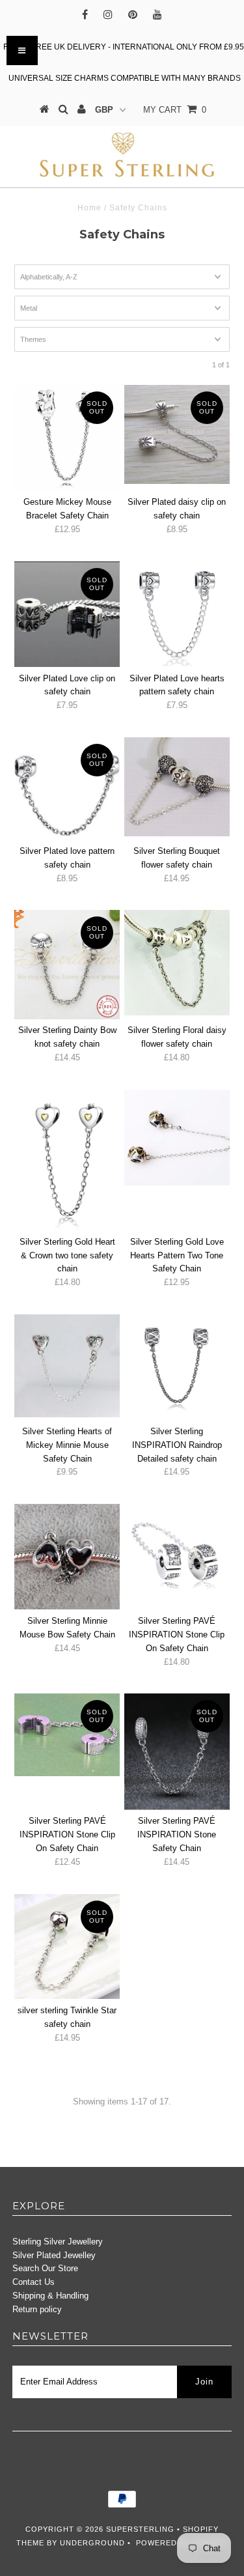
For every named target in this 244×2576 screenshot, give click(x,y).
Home (89, 208)
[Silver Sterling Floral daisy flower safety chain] (177, 963)
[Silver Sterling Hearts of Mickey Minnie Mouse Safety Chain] (67, 1366)
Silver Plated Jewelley (54, 2255)
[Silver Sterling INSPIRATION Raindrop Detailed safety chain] (177, 1367)
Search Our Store (45, 2268)
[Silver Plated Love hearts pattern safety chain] (177, 614)
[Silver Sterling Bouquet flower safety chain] (177, 787)
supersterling (140, 2529)
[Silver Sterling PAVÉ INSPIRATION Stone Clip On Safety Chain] (177, 1557)
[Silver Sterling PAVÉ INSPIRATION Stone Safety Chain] (177, 1751)
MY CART (175, 110)
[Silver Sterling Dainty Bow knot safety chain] (67, 964)
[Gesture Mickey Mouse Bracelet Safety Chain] (67, 438)
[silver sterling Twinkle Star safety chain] (67, 1947)
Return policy (37, 2309)
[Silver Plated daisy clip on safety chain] (177, 434)
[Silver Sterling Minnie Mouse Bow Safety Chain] (67, 1557)
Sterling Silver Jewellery (58, 2242)
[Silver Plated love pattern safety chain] (67, 788)
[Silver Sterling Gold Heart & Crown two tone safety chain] (67, 1160)
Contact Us (34, 2282)
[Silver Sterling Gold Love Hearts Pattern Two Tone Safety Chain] (177, 1138)
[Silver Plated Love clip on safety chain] (67, 614)
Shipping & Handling (50, 2296)
